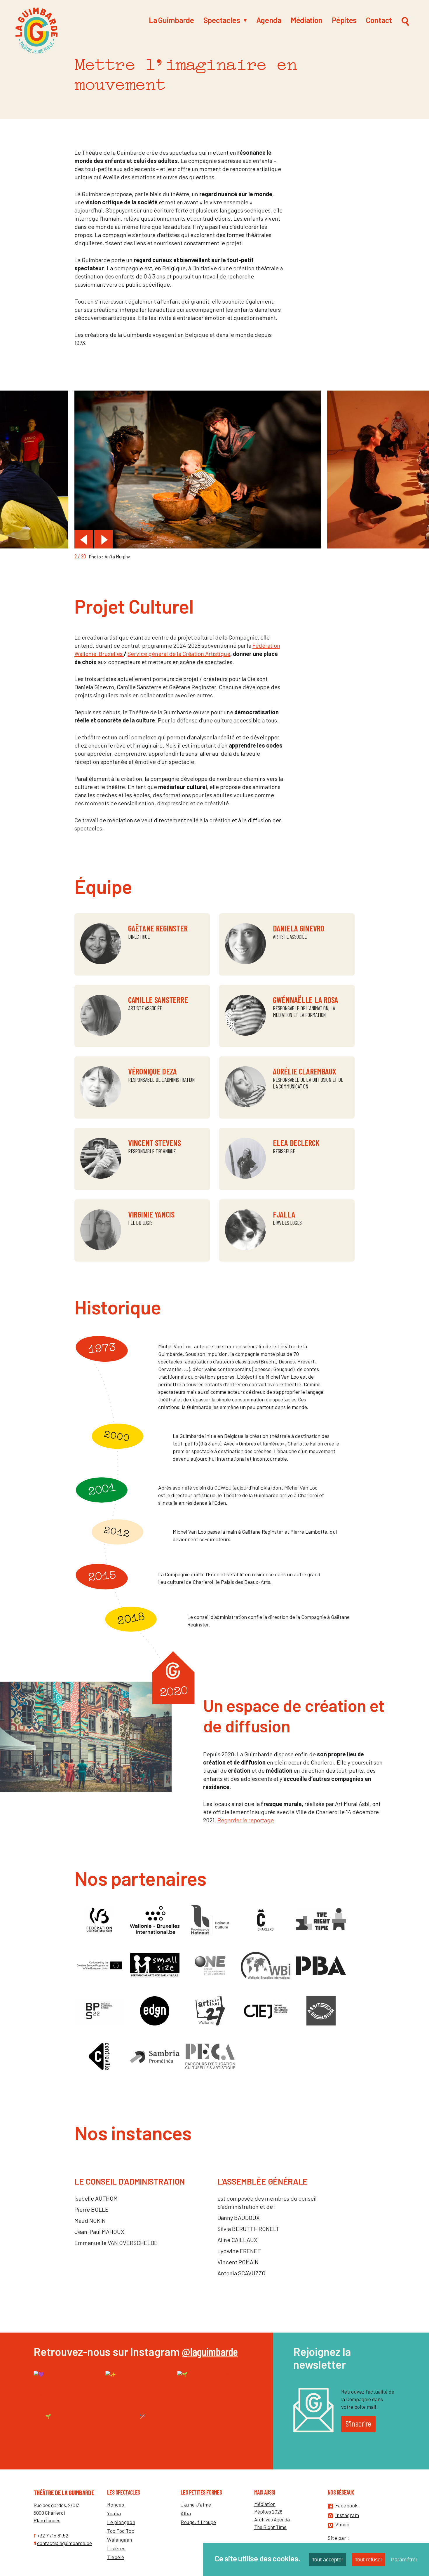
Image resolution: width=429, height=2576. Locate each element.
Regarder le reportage (246, 1820)
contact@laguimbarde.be (64, 2543)
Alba (186, 2513)
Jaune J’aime (196, 2504)
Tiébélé (116, 2557)
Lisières (116, 2548)
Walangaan (120, 2540)
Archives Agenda (272, 2519)
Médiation (265, 2504)
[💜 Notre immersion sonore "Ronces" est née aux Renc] (67, 2404)
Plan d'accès (47, 2520)
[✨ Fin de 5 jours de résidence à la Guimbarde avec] (138, 2404)
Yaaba (114, 2513)
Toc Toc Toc (121, 2531)
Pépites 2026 (268, 2511)
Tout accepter (327, 2560)
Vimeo (342, 2524)
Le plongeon (121, 2522)
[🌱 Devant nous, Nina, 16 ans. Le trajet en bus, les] (210, 2404)
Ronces (116, 2504)
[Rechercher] (405, 23)
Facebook (347, 2505)
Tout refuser (368, 2560)
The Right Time (270, 2527)
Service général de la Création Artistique (179, 654)
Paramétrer (404, 2560)
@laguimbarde (210, 2352)
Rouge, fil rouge (198, 2522)
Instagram (347, 2515)
